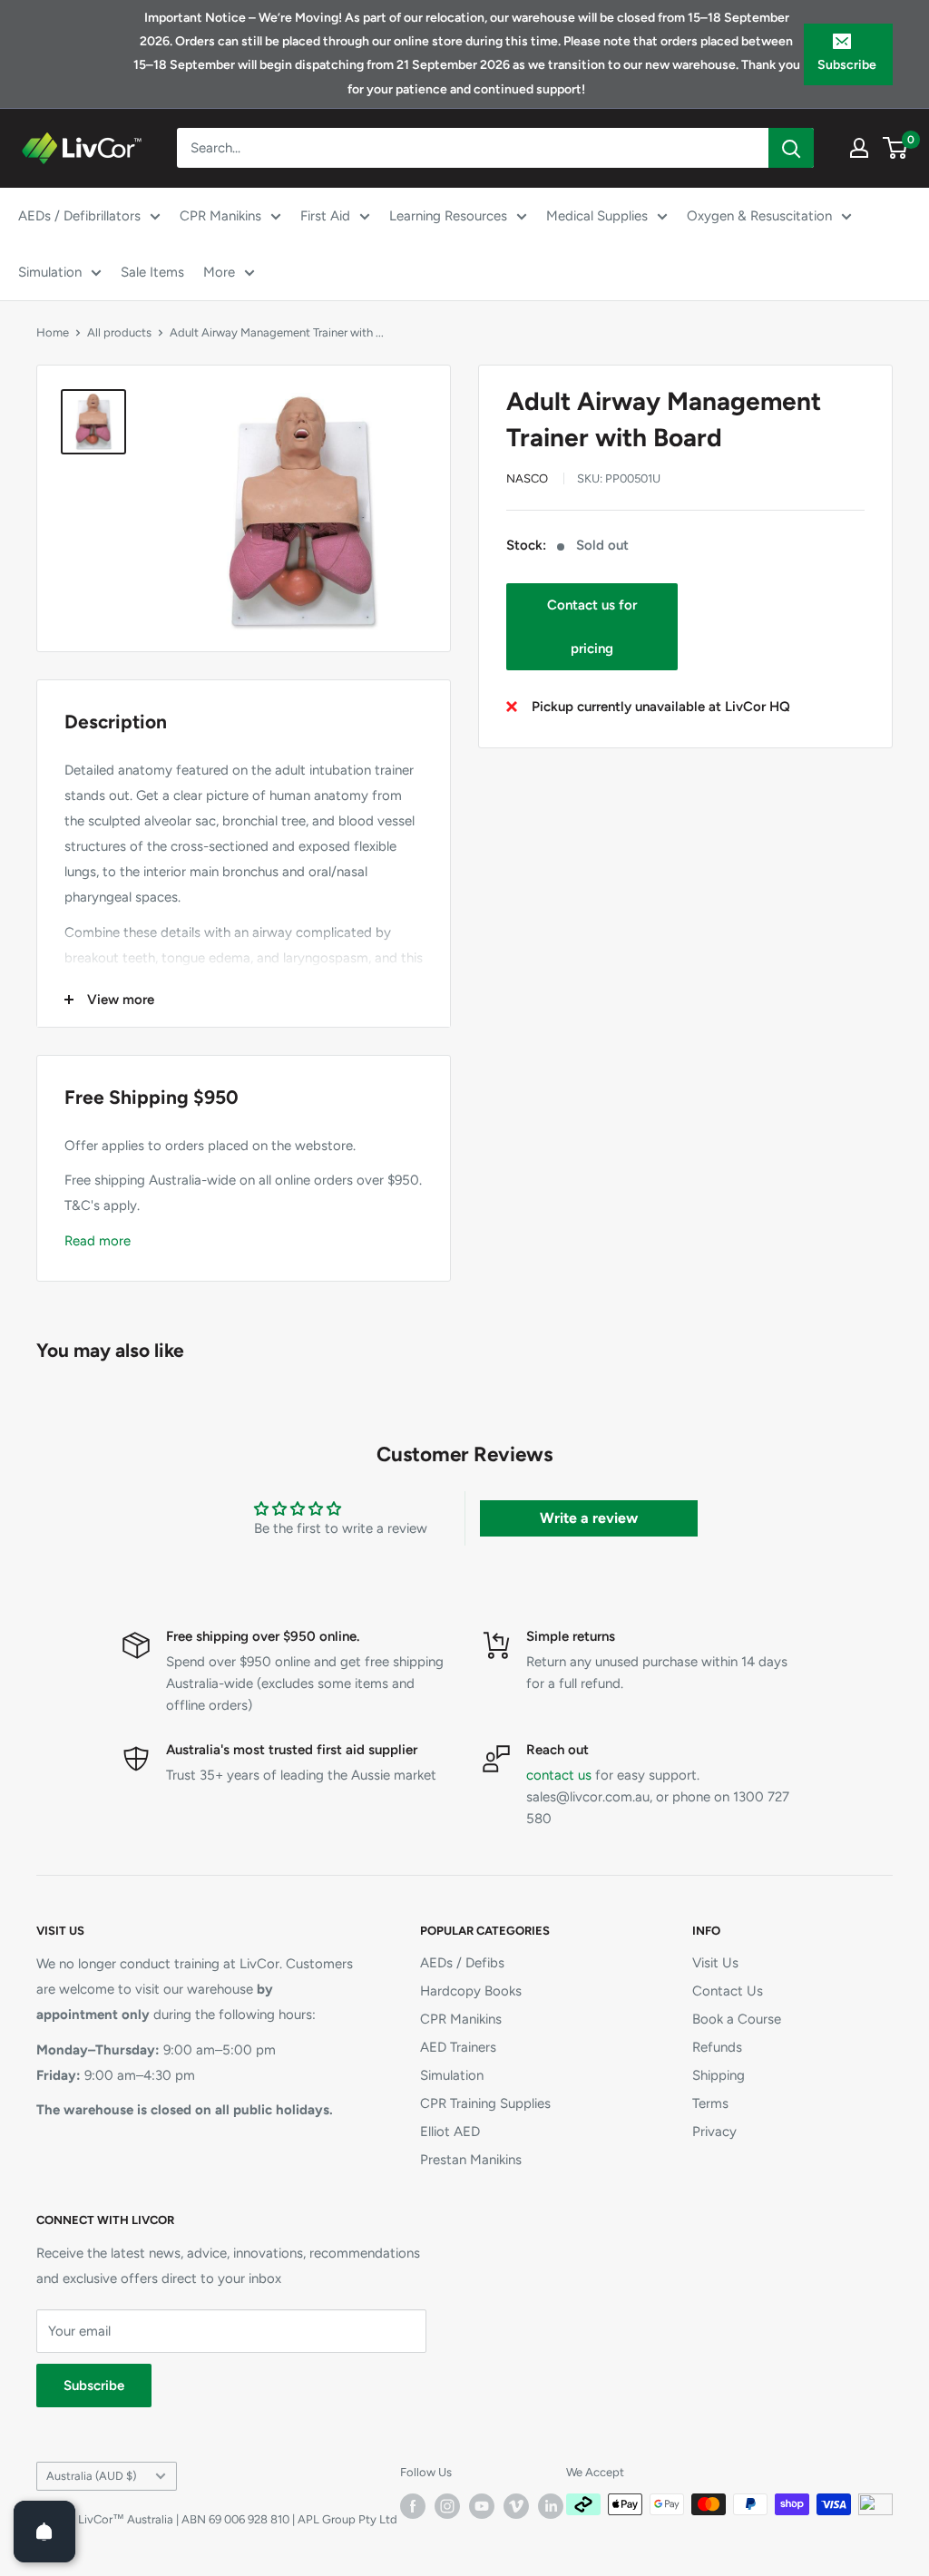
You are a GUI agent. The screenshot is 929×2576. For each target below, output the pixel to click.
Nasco (527, 478)
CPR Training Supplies (485, 2103)
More (219, 272)
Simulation (50, 272)
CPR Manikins (220, 216)
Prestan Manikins (471, 2160)
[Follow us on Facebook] (413, 2506)
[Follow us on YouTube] (482, 2506)
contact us (559, 1775)
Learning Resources (448, 216)
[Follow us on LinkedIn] (551, 2506)
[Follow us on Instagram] (447, 2506)
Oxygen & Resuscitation (759, 216)
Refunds (717, 2047)
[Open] (44, 2532)
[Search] (791, 148)
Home (53, 332)
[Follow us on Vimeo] (516, 2506)
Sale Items (152, 272)
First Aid (325, 216)
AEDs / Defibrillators (79, 216)
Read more (98, 1241)
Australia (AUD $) (91, 2476)
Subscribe (847, 65)
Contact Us (728, 1991)
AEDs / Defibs (462, 1963)
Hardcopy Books (471, 1991)
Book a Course (737, 2019)
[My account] (859, 148)
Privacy (714, 2132)
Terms (710, 2103)
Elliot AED (450, 2132)
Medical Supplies (597, 216)
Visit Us (715, 1963)
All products (119, 332)
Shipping (719, 2075)
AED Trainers (458, 2047)
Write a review (589, 1518)
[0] (896, 148)
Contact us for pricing (592, 627)
